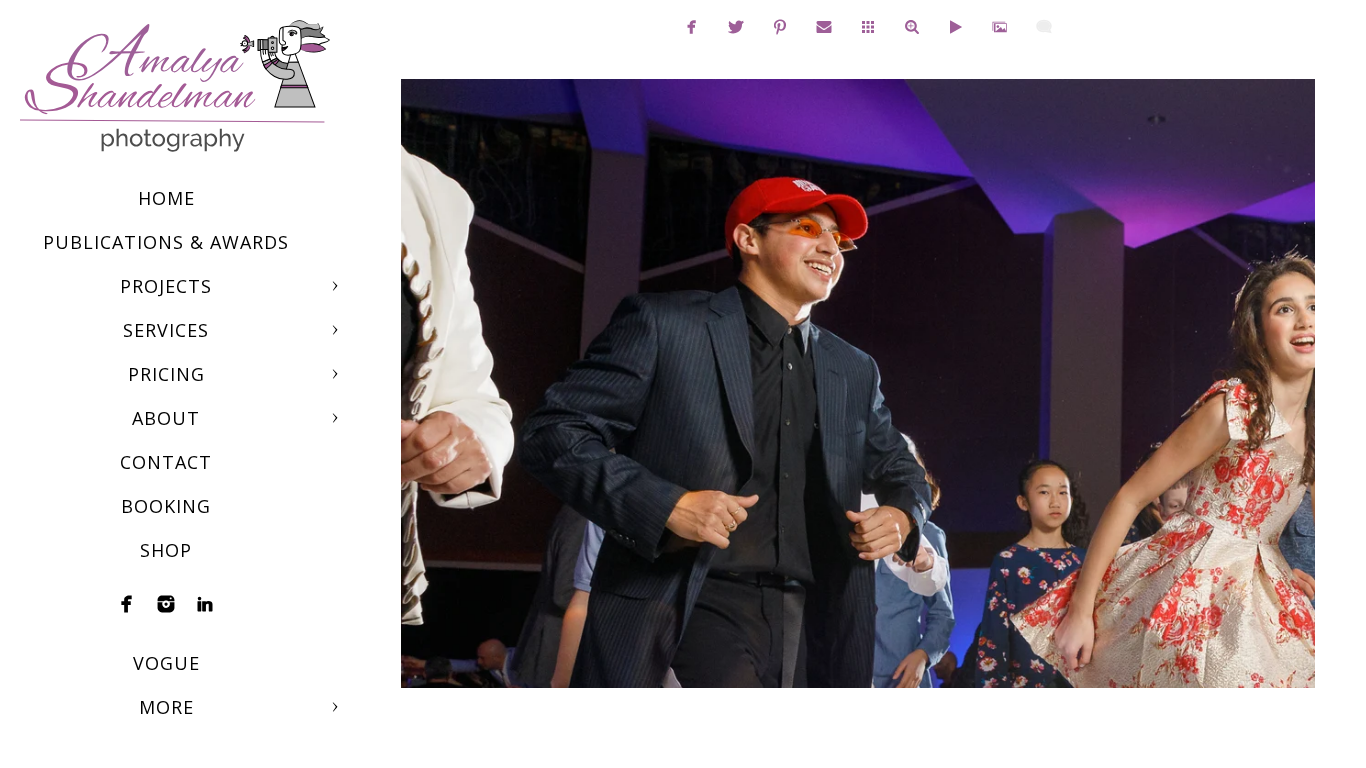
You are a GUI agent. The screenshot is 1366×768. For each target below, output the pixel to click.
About (166, 418)
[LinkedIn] (205, 604)
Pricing (166, 374)
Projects (166, 286)
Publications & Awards (166, 242)
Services (166, 330)
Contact (166, 462)
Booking (166, 506)
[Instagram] (166, 604)
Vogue (166, 663)
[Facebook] (127, 604)
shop (166, 550)
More (166, 707)
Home (166, 198)
